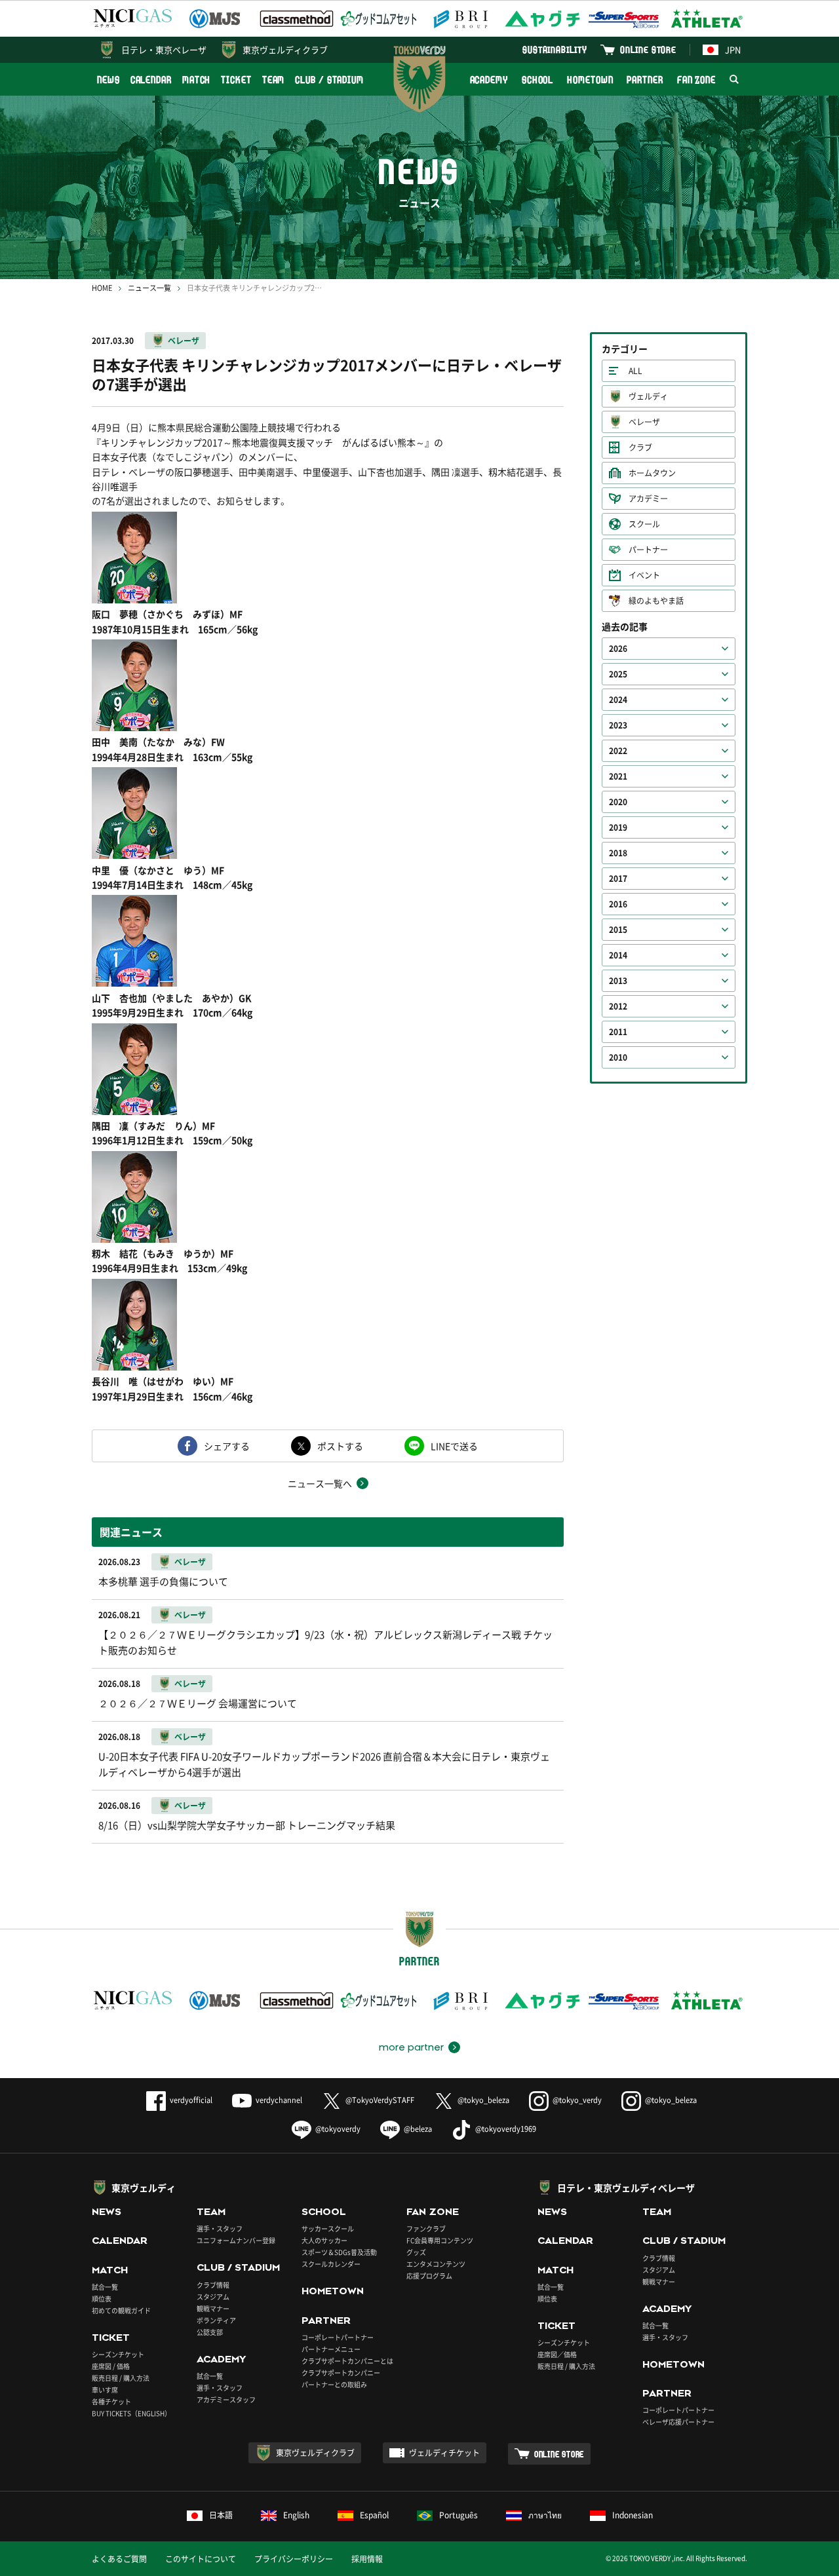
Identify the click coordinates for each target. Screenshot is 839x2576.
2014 (618, 955)
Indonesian (633, 2515)
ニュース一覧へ (320, 1483)
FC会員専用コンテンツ (440, 2240)
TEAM (274, 80)
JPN (733, 49)
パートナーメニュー (331, 2349)
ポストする (340, 1446)
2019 (618, 827)
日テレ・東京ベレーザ (164, 49)
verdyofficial (191, 2100)
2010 (618, 1057)
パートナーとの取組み (334, 2384)
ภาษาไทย (545, 2515)
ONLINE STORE (648, 49)
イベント (644, 575)
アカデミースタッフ (226, 2399)
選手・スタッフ (220, 2228)
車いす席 (105, 2390)
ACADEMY (489, 80)
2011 (618, 1032)
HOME (102, 288)
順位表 (102, 2299)
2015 (618, 930)
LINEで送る (454, 1446)
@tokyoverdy (338, 2129)
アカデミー (648, 499)
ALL (635, 371)
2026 (618, 649)
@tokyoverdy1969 (506, 2129)
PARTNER (645, 80)
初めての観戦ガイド (121, 2310)
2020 (618, 802)
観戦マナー (213, 2308)
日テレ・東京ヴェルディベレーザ (626, 2188)
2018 (618, 853)
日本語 (221, 2515)
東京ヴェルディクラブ (285, 49)
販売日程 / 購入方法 (121, 2378)
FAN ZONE (696, 80)
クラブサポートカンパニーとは (347, 2361)
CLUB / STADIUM (329, 80)
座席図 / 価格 (111, 2366)
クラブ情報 (213, 2285)
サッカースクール (328, 2228)
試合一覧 (105, 2287)
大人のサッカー (324, 2240)
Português (459, 2515)
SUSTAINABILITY (555, 49)
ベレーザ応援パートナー (678, 2422)
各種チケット (111, 2401)
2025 (618, 674)
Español (374, 2515)
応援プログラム (429, 2276)
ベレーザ (184, 341)
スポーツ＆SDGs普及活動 (339, 2252)
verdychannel (279, 2100)
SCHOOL (537, 80)
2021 (618, 776)
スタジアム (213, 2297)
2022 (618, 751)
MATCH (197, 80)
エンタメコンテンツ (436, 2264)
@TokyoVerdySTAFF (380, 2100)
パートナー (648, 550)
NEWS (108, 80)
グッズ (416, 2252)
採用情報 (367, 2559)
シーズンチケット (118, 2354)
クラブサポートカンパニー (341, 2373)
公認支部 (210, 2332)
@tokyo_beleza (483, 2100)
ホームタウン (652, 473)
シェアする (227, 1446)
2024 (618, 700)
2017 (618, 879)
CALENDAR (151, 80)
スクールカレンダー (331, 2264)
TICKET (236, 80)
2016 (618, 904)
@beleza (418, 2129)
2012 (618, 1006)
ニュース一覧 (149, 288)
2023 (618, 725)
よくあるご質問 (119, 2559)
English (296, 2515)
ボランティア (216, 2320)
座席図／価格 (557, 2354)
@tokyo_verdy (577, 2100)
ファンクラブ (426, 2228)
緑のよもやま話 (656, 601)
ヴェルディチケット (444, 2453)
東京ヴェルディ (144, 2188)
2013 (618, 981)
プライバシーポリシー (294, 2559)
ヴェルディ (648, 396)
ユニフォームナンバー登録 (236, 2240)
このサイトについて (201, 2559)
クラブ (640, 447)
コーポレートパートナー (338, 2337)
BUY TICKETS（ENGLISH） (131, 2413)
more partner (411, 2047)
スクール (644, 524)
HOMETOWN (590, 80)
